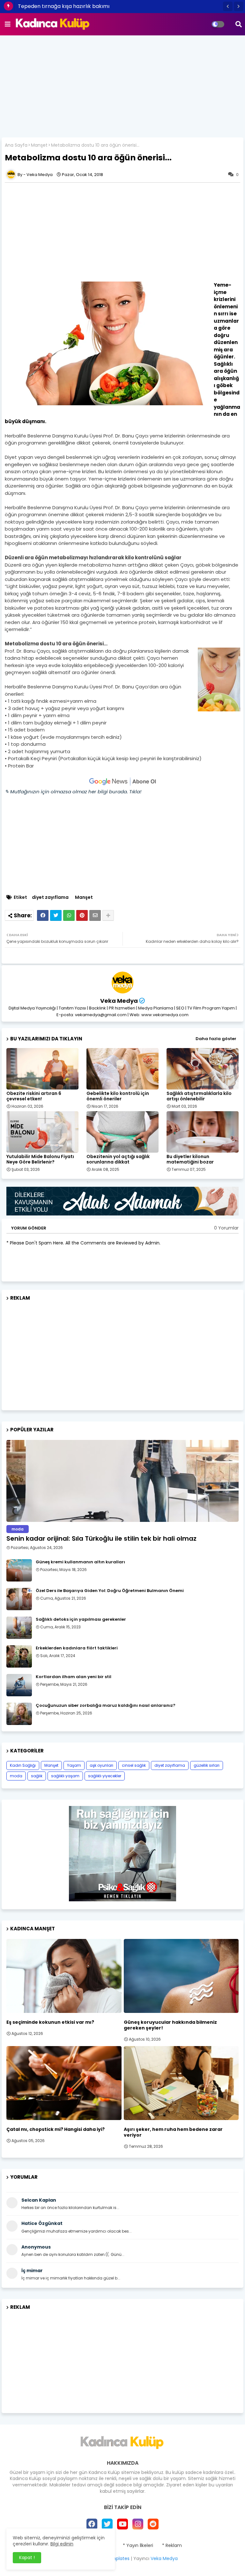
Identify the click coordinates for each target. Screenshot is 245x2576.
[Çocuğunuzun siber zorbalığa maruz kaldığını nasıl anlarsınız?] (19, 1714)
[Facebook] (43, 915)
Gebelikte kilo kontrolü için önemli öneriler (118, 1096)
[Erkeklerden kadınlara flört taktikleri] (19, 1656)
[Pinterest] (82, 915)
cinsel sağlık (134, 1765)
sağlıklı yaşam (65, 1776)
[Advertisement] (122, 86)
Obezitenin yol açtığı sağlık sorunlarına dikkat (118, 1159)
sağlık (37, 1776)
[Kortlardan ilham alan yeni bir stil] (19, 1685)
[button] (228, 6)
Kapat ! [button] (27, 2558)
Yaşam (74, 1765)
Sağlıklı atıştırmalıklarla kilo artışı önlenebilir (199, 1096)
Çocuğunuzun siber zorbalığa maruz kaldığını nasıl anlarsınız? (106, 1706)
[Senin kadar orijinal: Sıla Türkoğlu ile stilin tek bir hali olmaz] (122, 1481)
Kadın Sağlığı (23, 1765)
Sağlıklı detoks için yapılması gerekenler (81, 1619)
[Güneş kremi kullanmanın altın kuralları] (19, 1570)
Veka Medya (119, 1001)
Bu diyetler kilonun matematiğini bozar (190, 1159)
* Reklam (172, 2546)
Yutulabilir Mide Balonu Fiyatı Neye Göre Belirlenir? (40, 1159)
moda (16, 1776)
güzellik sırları (207, 1765)
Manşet (39, 145)
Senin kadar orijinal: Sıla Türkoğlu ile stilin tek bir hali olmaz (101, 1538)
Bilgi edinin (62, 2544)
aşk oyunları (101, 1765)
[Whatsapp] (69, 915)
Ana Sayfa (16, 145)
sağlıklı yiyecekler (105, 1776)
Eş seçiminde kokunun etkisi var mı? (50, 2022)
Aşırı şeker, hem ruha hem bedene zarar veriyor (173, 2132)
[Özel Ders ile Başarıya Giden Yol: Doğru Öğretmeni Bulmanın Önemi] (19, 1599)
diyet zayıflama (50, 897)
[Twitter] (56, 915)
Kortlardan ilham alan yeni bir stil (74, 1677)
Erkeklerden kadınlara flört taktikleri (77, 1648)
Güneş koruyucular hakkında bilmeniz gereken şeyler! (170, 2025)
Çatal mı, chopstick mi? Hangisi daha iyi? (56, 2129)
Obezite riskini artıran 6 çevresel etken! (34, 1096)
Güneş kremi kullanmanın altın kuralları (80, 1562)
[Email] (95, 915)
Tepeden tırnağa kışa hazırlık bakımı (64, 6)
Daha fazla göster (216, 1039)
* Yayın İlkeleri (138, 2546)
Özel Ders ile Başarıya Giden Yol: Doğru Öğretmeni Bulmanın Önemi (110, 1591)
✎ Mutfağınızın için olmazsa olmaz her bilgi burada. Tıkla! (73, 792)
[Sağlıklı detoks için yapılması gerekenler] (19, 1628)
